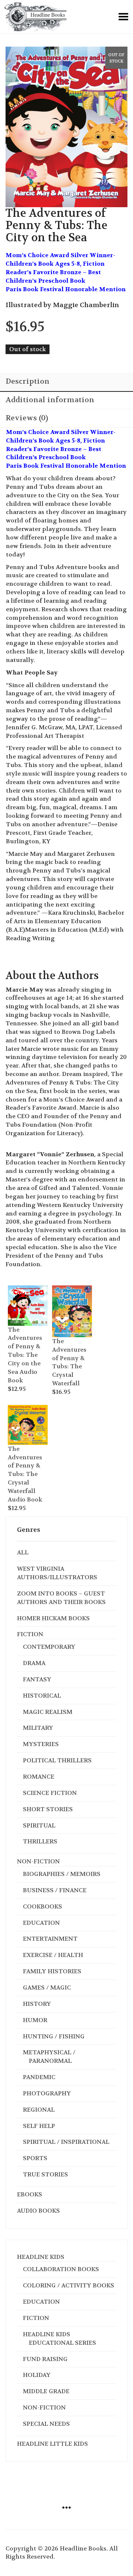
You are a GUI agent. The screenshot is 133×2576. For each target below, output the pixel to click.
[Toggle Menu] (123, 17)
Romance (39, 1777)
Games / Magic (47, 1988)
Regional (39, 2110)
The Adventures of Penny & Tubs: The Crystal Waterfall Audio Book (25, 1474)
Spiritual (39, 1825)
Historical (42, 1696)
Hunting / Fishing (54, 2036)
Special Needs (46, 2424)
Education (41, 1923)
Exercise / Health (53, 1955)
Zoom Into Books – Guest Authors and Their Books (61, 1598)
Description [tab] (28, 381)
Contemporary (49, 1647)
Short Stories (48, 1809)
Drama (34, 1663)
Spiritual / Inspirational (66, 2142)
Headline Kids (41, 2257)
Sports (35, 2158)
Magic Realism (48, 1712)
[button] (17, 1290)
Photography (47, 2093)
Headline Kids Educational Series (59, 2338)
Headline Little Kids (52, 2444)
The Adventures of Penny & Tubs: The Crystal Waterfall (69, 1362)
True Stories (45, 2174)
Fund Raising (45, 2359)
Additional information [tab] (50, 400)
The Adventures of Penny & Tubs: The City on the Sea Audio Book (25, 1355)
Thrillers (40, 1841)
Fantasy (37, 1679)
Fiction (30, 1634)
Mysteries (41, 1744)
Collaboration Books (61, 2269)
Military (38, 1728)
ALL (23, 1552)
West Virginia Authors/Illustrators (57, 1573)
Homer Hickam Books (53, 1618)
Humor (35, 2020)
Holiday (37, 2375)
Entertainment (50, 1939)
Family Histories (52, 1971)
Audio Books (38, 2211)
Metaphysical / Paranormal (49, 2057)
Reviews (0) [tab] (27, 418)
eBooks (30, 2194)
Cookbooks (42, 1906)
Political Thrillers (57, 1760)
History (37, 2004)
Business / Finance (55, 1890)
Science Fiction (50, 1793)
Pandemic (39, 2077)
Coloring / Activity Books (69, 2285)
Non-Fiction (38, 1861)
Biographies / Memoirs (62, 1874)
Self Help (39, 2126)
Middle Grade (46, 2391)
